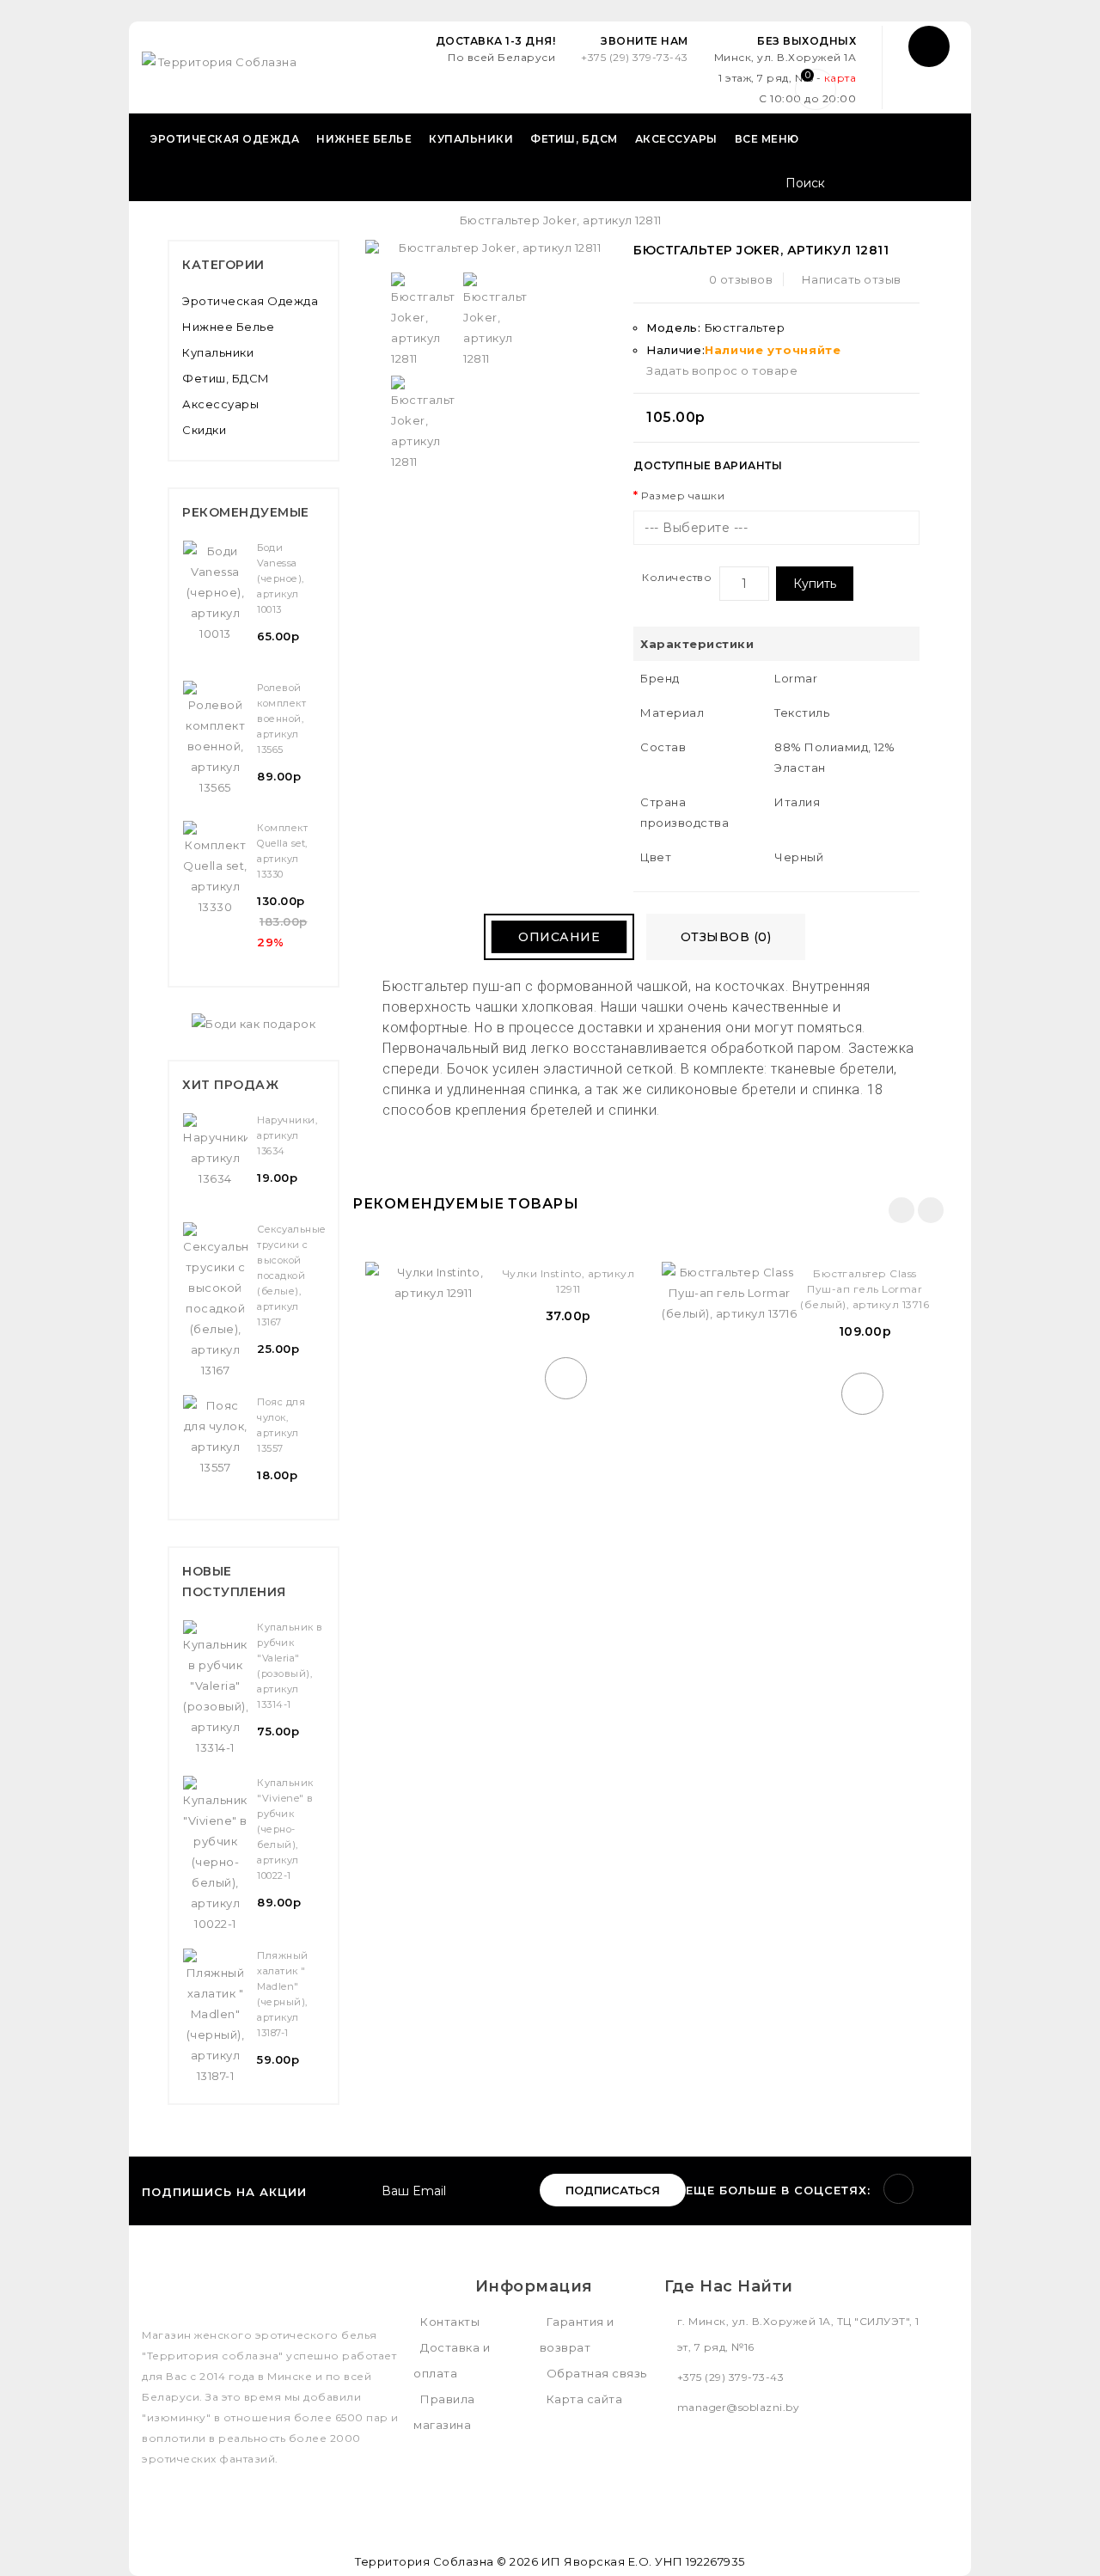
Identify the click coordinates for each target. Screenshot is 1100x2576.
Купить (815, 584)
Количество (677, 577)
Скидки (204, 430)
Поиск (939, 185)
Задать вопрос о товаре (722, 370)
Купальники (471, 139)
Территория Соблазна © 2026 (446, 2561)
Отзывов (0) (726, 937)
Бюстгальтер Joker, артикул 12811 (561, 220)
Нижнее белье (364, 139)
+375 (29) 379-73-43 (635, 57)
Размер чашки (683, 496)
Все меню (767, 139)
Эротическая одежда (225, 139)
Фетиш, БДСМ (574, 139)
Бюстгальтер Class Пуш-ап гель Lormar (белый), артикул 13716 (865, 1289)
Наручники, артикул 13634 (287, 1135)
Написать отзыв (852, 279)
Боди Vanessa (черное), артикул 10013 (281, 578)
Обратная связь (597, 2373)
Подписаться (613, 2190)
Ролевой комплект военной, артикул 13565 (281, 719)
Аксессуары (676, 139)
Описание (559, 937)
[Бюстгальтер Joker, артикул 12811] (423, 321)
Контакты (450, 2322)
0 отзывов (741, 279)
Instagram (898, 2189)
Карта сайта (585, 2399)
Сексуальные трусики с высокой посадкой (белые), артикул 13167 (292, 1276)
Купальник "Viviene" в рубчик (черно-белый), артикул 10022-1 (285, 1829)
